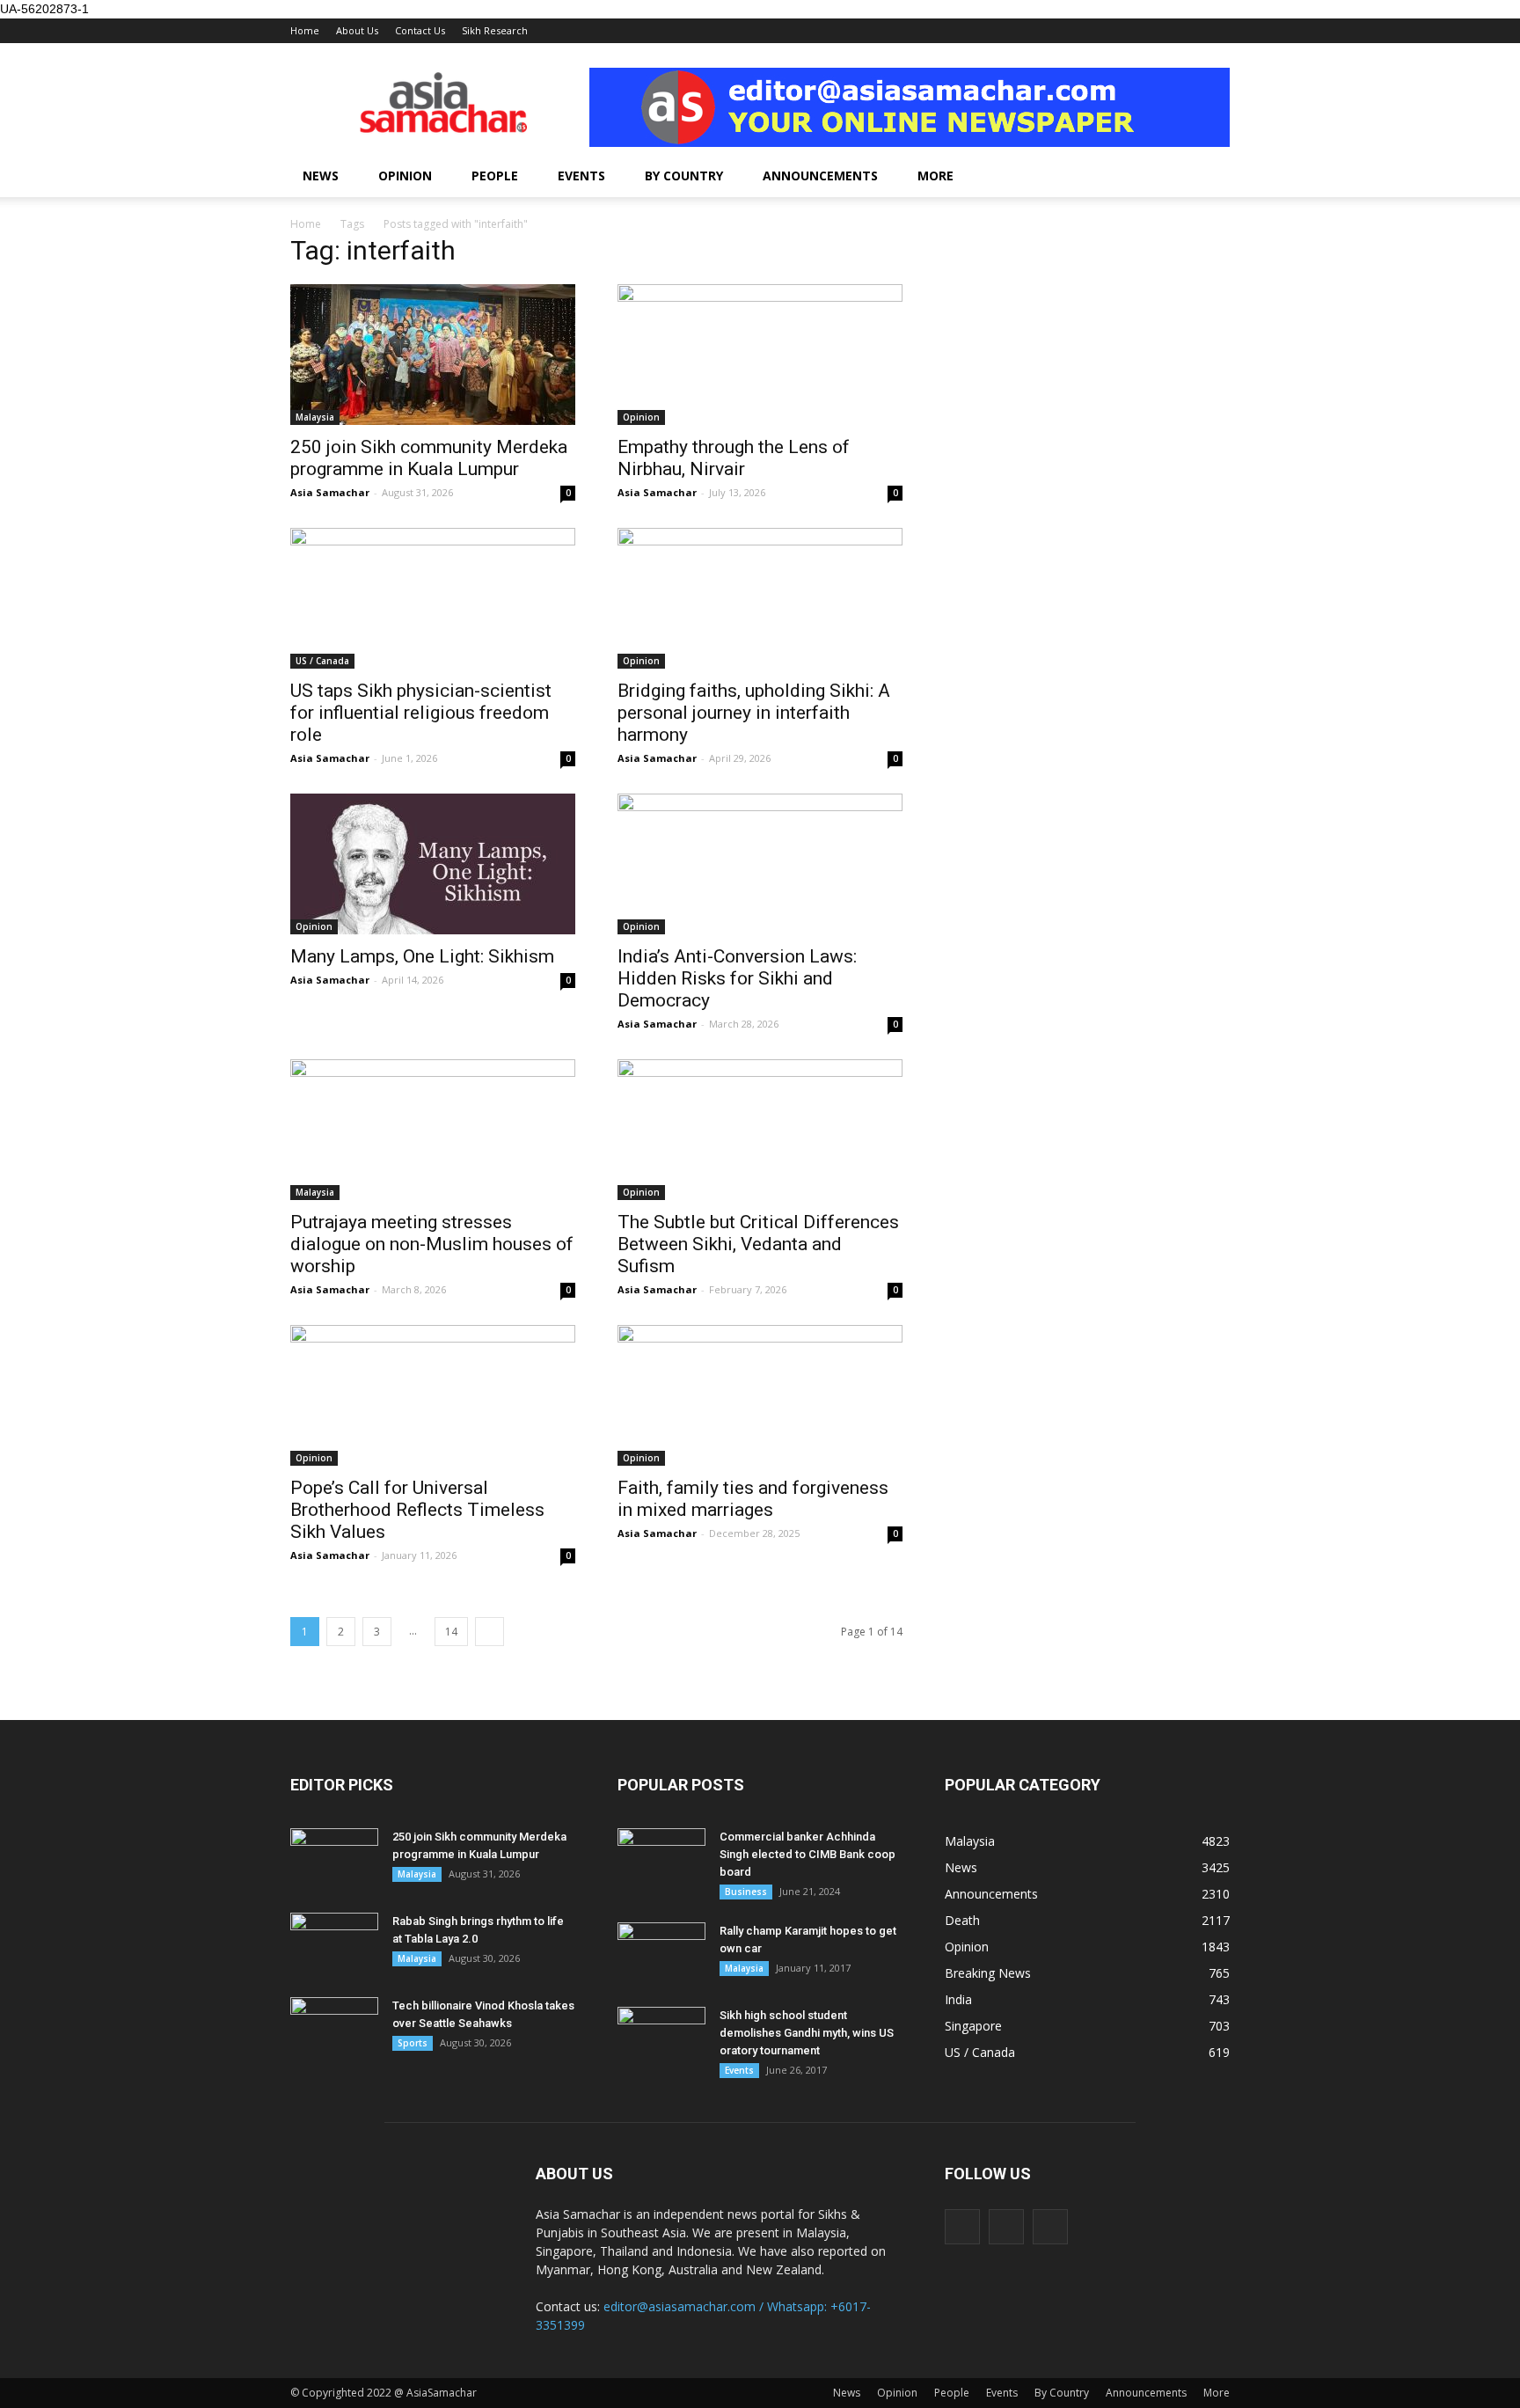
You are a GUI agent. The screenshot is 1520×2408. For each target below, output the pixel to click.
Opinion (405, 176)
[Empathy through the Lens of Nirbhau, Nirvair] (760, 355)
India (958, 1999)
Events (581, 176)
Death (962, 1920)
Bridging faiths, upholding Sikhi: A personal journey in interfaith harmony (754, 713)
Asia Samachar (330, 492)
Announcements (820, 176)
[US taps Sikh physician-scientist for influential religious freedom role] (433, 598)
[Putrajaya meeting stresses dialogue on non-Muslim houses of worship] (433, 1130)
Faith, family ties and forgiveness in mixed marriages (753, 1499)
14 (451, 1632)
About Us (357, 30)
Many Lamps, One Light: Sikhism (422, 956)
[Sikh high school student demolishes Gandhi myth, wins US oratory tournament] (661, 2038)
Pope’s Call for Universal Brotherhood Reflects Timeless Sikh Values (417, 1510)
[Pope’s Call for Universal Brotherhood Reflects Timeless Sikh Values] (433, 1395)
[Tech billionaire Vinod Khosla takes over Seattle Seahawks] (334, 2028)
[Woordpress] (1006, 2227)
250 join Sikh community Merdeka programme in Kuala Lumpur (429, 458)
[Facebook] (962, 2227)
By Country (684, 176)
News (321, 176)
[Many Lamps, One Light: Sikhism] (433, 864)
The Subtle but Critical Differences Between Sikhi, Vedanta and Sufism (758, 1244)
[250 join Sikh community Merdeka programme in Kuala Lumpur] (433, 355)
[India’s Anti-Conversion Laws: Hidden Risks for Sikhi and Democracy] (760, 864)
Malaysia (315, 417)
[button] (1209, 176)
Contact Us (420, 30)
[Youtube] (1050, 2227)
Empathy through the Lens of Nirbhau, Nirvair (734, 458)
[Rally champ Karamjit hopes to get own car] (661, 1953)
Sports (413, 2043)
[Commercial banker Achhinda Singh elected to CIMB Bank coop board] (661, 1859)
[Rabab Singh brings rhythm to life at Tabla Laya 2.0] (334, 1943)
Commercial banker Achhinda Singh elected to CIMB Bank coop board (807, 1854)
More (935, 176)
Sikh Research (495, 30)
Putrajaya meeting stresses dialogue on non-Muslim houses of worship (432, 1244)
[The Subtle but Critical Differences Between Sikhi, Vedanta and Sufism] (760, 1130)
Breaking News (988, 1973)
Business (746, 1892)
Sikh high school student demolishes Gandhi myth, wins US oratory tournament (807, 2033)
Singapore (973, 2026)
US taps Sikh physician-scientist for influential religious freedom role (421, 713)
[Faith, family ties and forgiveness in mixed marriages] (760, 1395)
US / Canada (322, 661)
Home (305, 30)
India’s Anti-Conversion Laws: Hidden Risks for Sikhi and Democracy (737, 978)
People (495, 176)
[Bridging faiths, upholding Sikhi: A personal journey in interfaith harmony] (760, 598)
